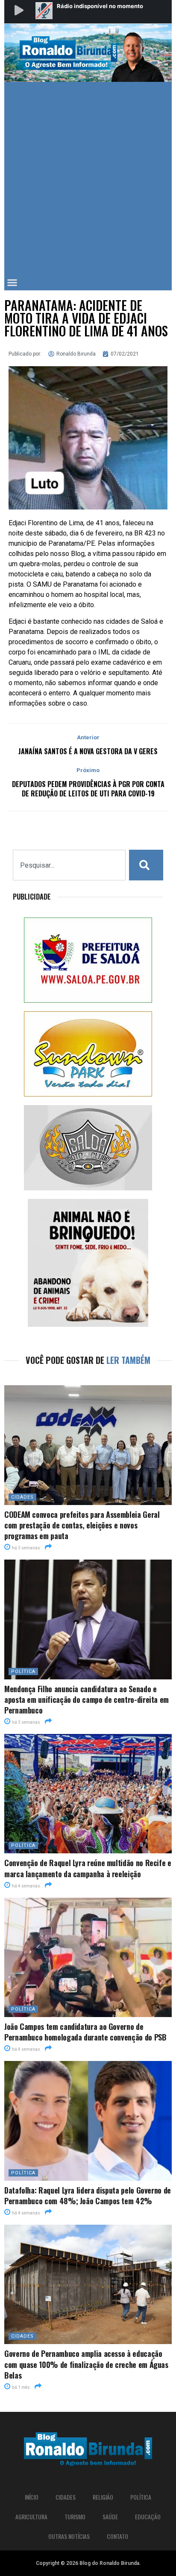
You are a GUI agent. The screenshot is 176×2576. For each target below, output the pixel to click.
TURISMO (75, 2517)
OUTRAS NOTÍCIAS (69, 2536)
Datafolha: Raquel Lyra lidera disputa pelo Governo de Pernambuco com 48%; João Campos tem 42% (88, 2195)
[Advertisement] (88, 174)
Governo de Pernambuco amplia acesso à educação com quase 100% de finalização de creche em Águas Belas (86, 2364)
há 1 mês (21, 2387)
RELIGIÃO (103, 2497)
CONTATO (117, 2536)
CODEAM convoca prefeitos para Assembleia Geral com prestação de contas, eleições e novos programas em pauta (82, 1525)
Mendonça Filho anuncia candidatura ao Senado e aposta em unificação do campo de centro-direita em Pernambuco (87, 1699)
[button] (12, 283)
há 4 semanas (26, 1886)
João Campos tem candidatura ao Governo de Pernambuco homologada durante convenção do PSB (85, 2032)
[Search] (146, 865)
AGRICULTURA (31, 2517)
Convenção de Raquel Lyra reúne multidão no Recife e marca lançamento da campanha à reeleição (88, 1868)
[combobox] (69, 865)
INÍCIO (32, 2497)
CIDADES (22, 1497)
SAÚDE (110, 2517)
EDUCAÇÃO (148, 2517)
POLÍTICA (23, 1672)
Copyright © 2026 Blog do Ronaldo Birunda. (88, 2563)
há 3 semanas (26, 1548)
